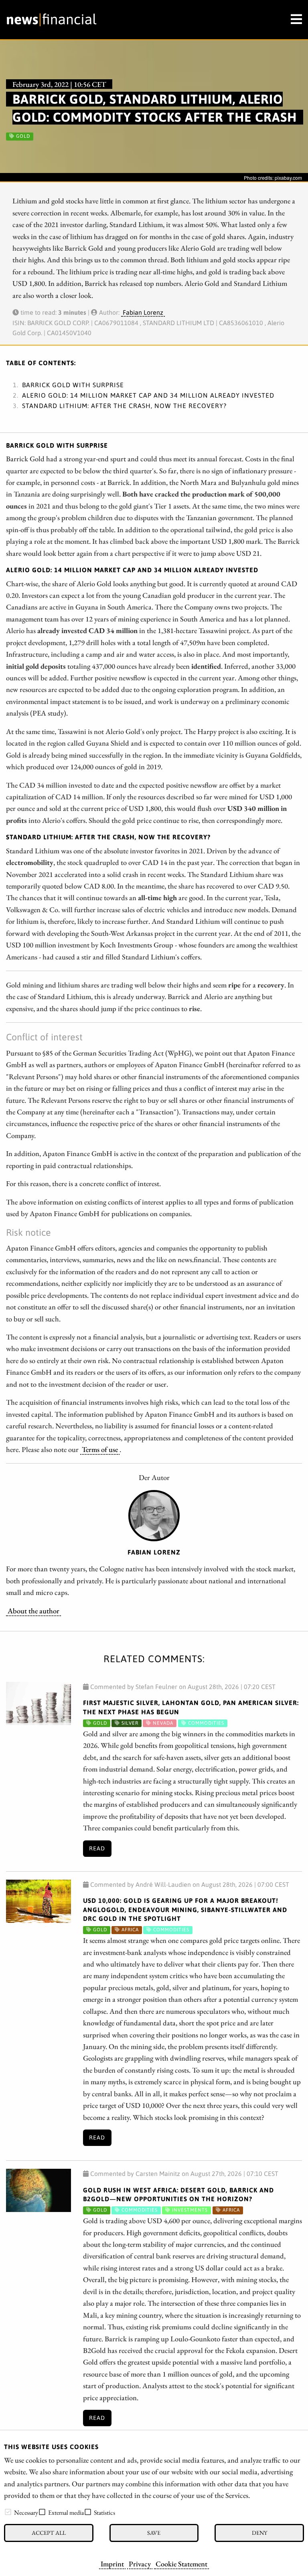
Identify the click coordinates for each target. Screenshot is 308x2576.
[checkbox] (8, 2512)
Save (154, 2533)
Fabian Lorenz (143, 312)
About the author (33, 1611)
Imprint (112, 2564)
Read (97, 1848)
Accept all (49, 2533)
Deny (259, 2533)
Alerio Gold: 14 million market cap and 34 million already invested (148, 395)
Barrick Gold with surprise (73, 385)
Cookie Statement (181, 2564)
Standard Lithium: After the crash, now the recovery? (124, 406)
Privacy (140, 2564)
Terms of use (100, 1449)
